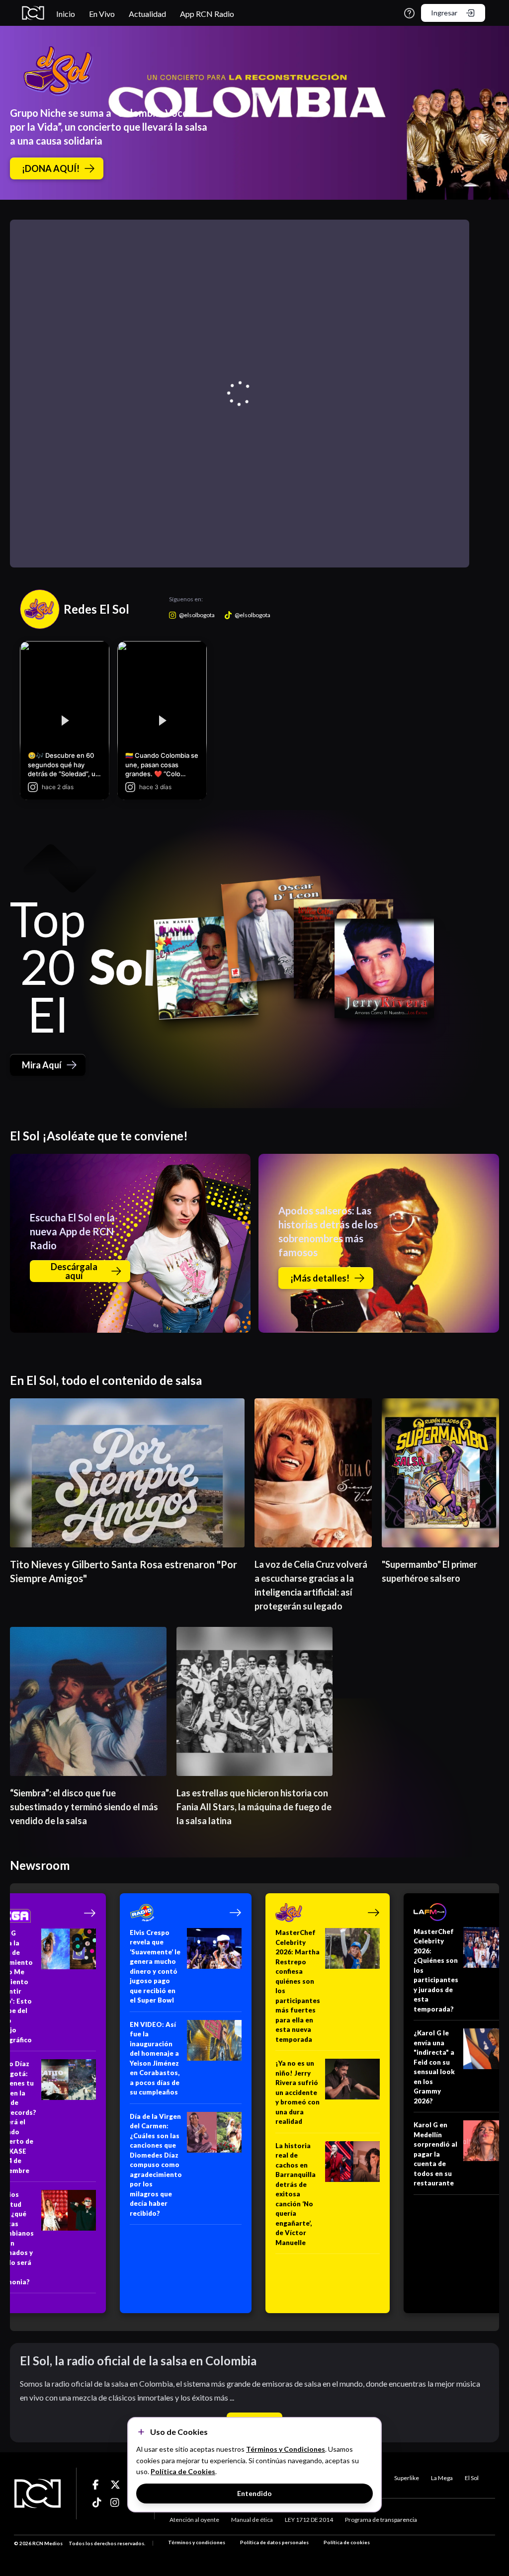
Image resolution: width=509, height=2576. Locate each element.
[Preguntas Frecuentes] (409, 13)
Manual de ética (252, 2520)
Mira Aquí (42, 1065)
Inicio (66, 14)
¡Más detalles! (320, 1278)
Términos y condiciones (197, 2542)
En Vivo (102, 14)
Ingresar (444, 13)
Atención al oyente (194, 2520)
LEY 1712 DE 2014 (309, 2520)
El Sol (472, 2478)
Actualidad (147, 14)
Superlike (407, 2478)
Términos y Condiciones (286, 2449)
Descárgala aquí (74, 1271)
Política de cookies (347, 2542)
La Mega (442, 2478)
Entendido (254, 2493)
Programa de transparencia (381, 2520)
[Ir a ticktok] (97, 2485)
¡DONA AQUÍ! (51, 168)
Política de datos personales (274, 2542)
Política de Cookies (183, 2471)
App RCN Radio (207, 14)
